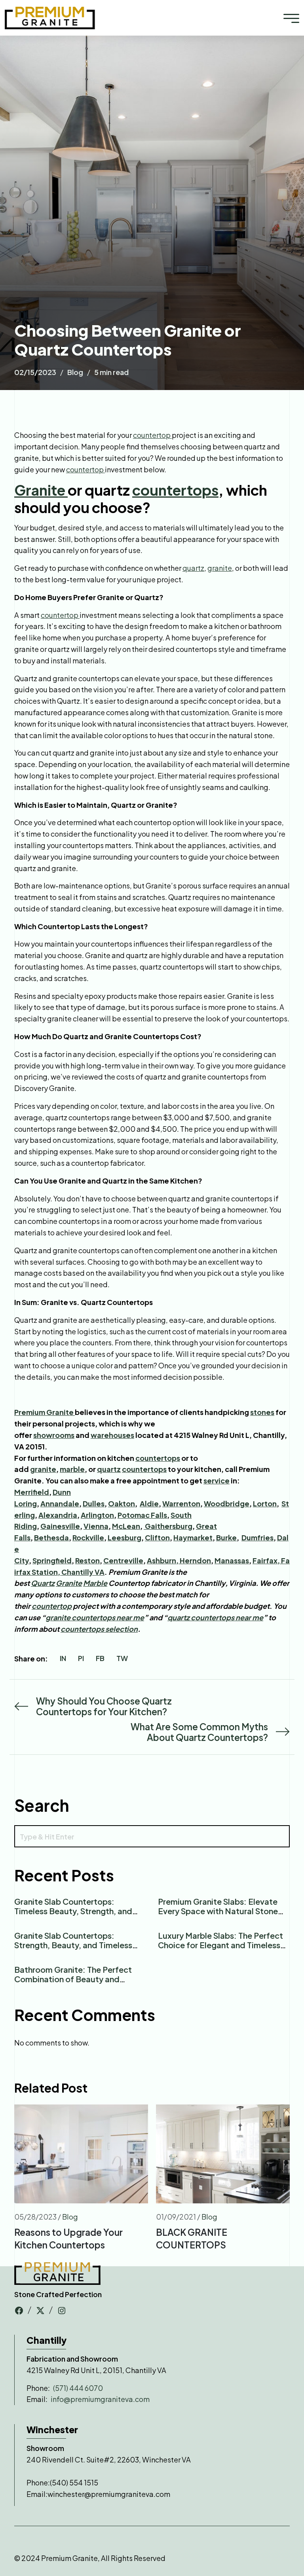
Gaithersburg (168, 1526)
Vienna (96, 1526)
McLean (126, 1526)
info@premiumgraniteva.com (100, 2399)
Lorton (265, 1503)
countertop (152, 435)
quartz (193, 568)
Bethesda (51, 1537)
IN (63, 1658)
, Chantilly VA (81, 1572)
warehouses (112, 1435)
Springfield (52, 1560)
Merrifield (32, 1492)
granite (220, 568)
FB (100, 1658)
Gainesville (60, 1526)
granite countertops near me (95, 1617)
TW (122, 1658)
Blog (75, 372)
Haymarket (193, 1537)
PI (81, 1658)
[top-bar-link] (19, 2310)
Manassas (232, 1560)
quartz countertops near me (215, 1617)
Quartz (43, 1583)
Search (42, 1805)
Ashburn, (163, 1560)
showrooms (54, 1435)
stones (262, 1412)
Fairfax (265, 1560)
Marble (95, 1583)
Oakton (122, 1503)
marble (72, 1469)
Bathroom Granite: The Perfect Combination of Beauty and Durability (73, 1979)
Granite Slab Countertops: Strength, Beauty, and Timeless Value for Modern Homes (73, 1945)
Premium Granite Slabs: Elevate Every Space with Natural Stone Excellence (218, 1911)
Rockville (88, 1537)
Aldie (149, 1503)
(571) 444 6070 (78, 2388)
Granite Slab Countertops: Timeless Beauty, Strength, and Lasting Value (73, 1911)
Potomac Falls (142, 1515)
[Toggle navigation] (291, 18)
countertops (175, 490)
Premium (30, 1412)
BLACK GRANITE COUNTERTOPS (192, 2238)
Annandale (60, 1503)
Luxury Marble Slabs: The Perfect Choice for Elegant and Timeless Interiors (220, 1945)
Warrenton (181, 1503)
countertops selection (99, 1629)
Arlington (97, 1515)
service (217, 1480)
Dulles (94, 1503)
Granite (41, 490)
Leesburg (124, 1537)
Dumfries (257, 1537)
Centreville (123, 1560)
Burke (226, 1537)
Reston (87, 1560)
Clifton (157, 1537)
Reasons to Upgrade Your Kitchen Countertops (68, 2238)
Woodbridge (227, 1503)
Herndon (195, 1560)
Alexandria (58, 1515)
